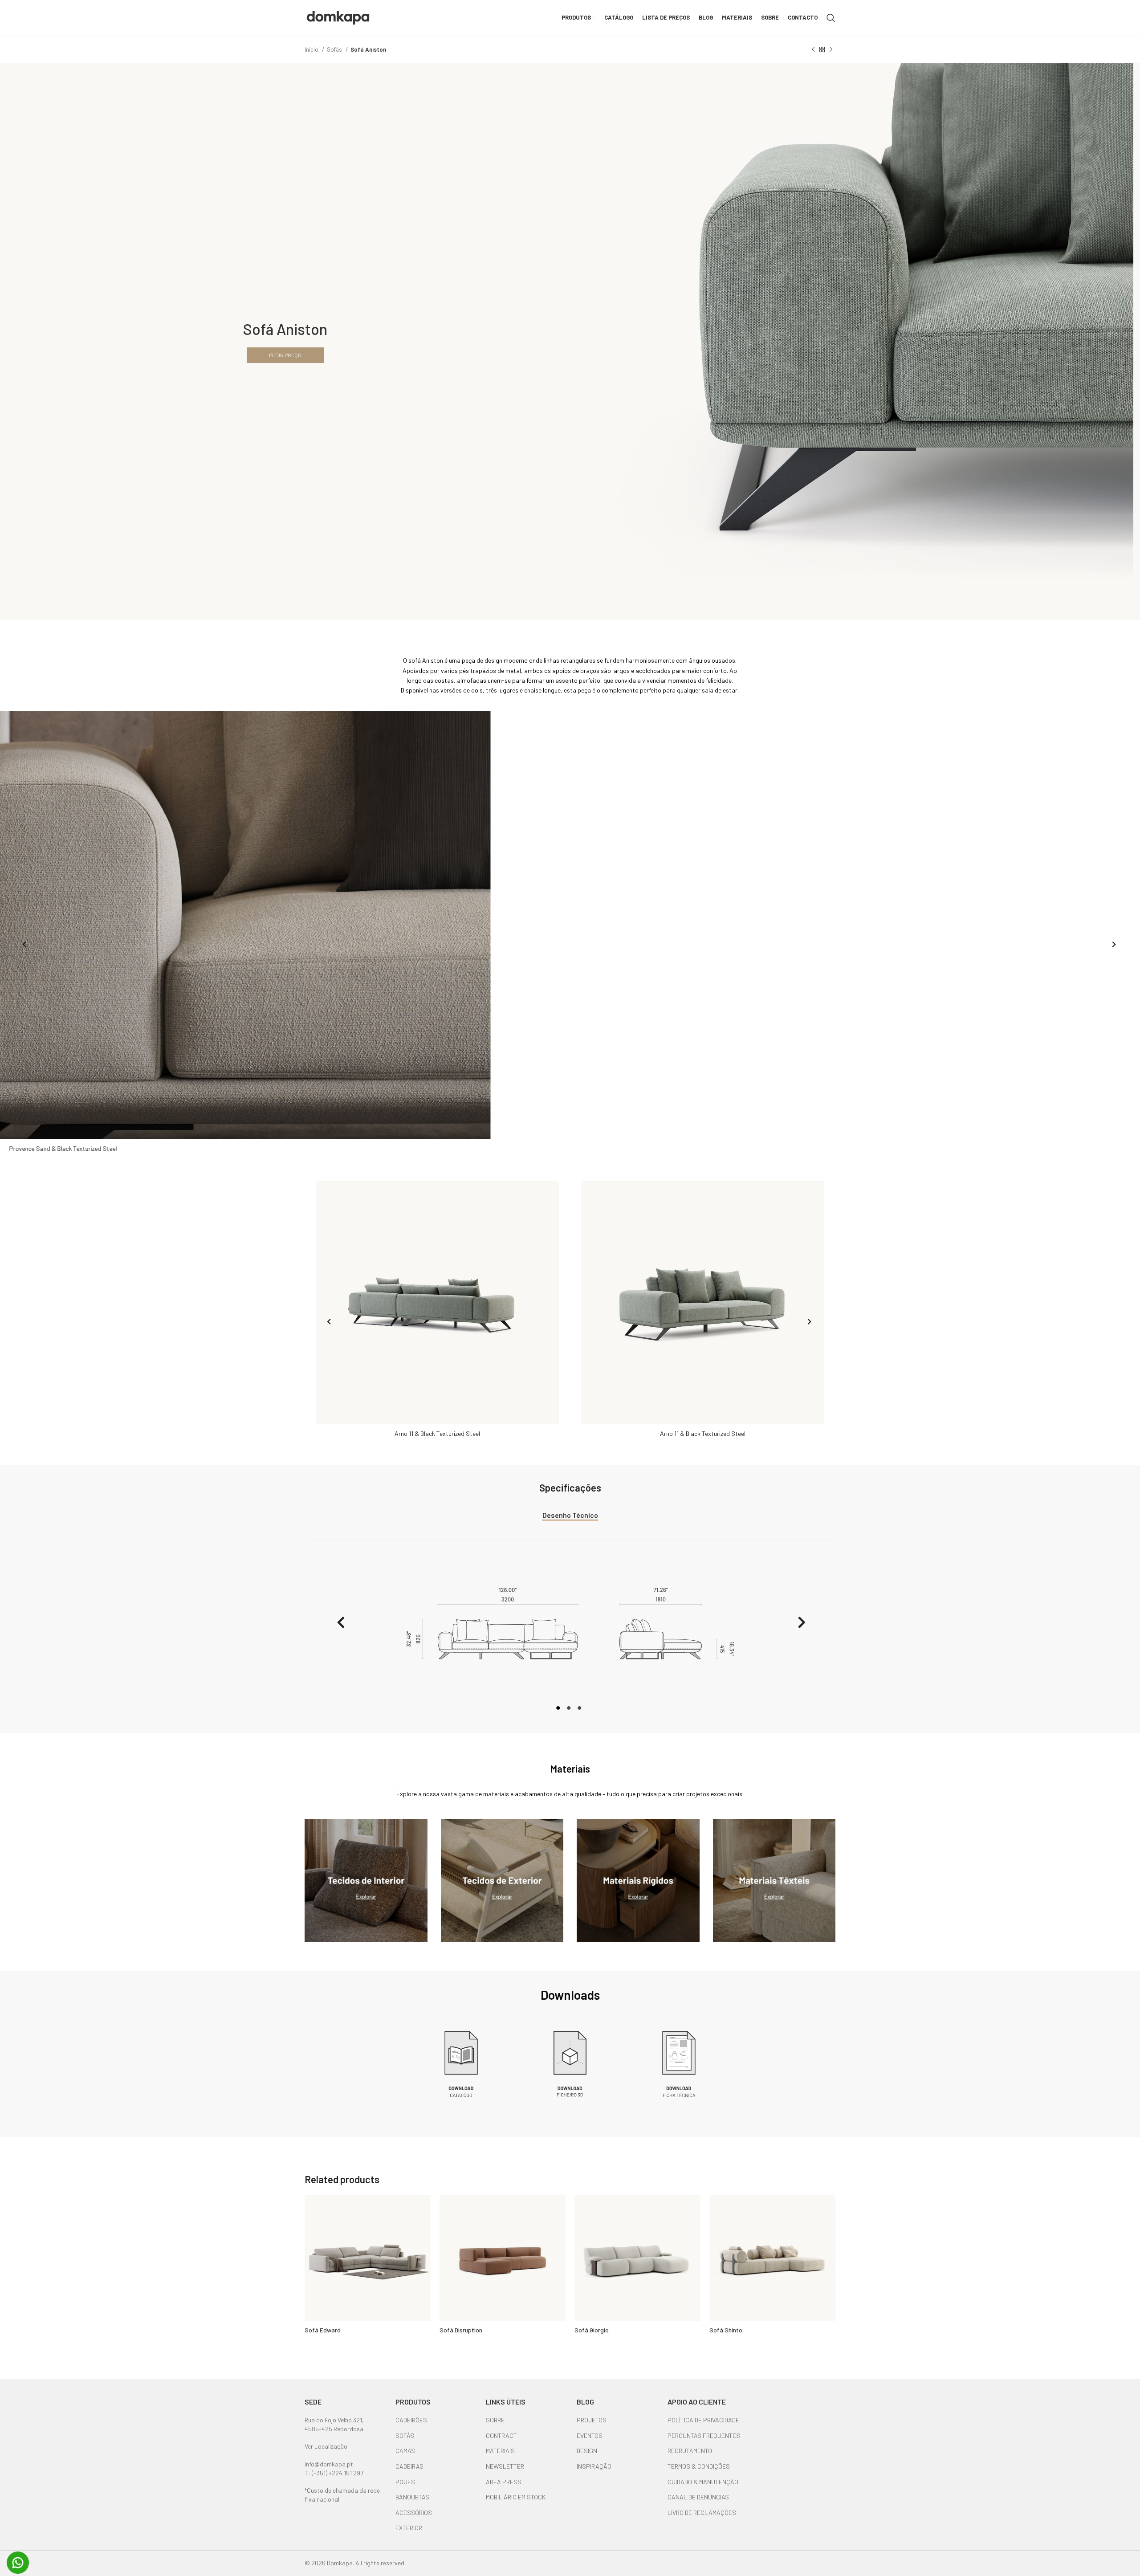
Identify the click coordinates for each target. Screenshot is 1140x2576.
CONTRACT (501, 2435)
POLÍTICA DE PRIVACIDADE (703, 2420)
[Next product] (831, 50)
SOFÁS (405, 2435)
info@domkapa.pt (329, 2464)
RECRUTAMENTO (690, 2451)
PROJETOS (592, 2420)
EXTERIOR (409, 2528)
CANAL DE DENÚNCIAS (698, 2497)
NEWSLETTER (505, 2466)
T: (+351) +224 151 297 (334, 2473)
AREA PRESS (504, 2482)
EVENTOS (590, 2435)
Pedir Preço (285, 355)
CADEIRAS (409, 2466)
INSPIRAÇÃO (594, 2466)
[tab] (570, 1515)
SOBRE (495, 2420)
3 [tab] (581, 1713)
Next (1112, 946)
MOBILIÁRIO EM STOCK (516, 2497)
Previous (22, 946)
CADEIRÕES (411, 2420)
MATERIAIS (500, 2451)
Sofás (335, 49)
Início (312, 49)
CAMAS (405, 2451)
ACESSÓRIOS (414, 2513)
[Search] (831, 18)
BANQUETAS (412, 2497)
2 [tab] (570, 1713)
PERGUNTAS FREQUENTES (704, 2435)
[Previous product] (813, 50)
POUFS (405, 2482)
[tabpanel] (582, 1625)
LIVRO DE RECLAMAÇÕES (702, 2513)
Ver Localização (326, 2446)
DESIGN (587, 2451)
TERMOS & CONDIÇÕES (699, 2466)
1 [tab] (559, 1713)
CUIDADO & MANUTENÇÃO (703, 2482)
